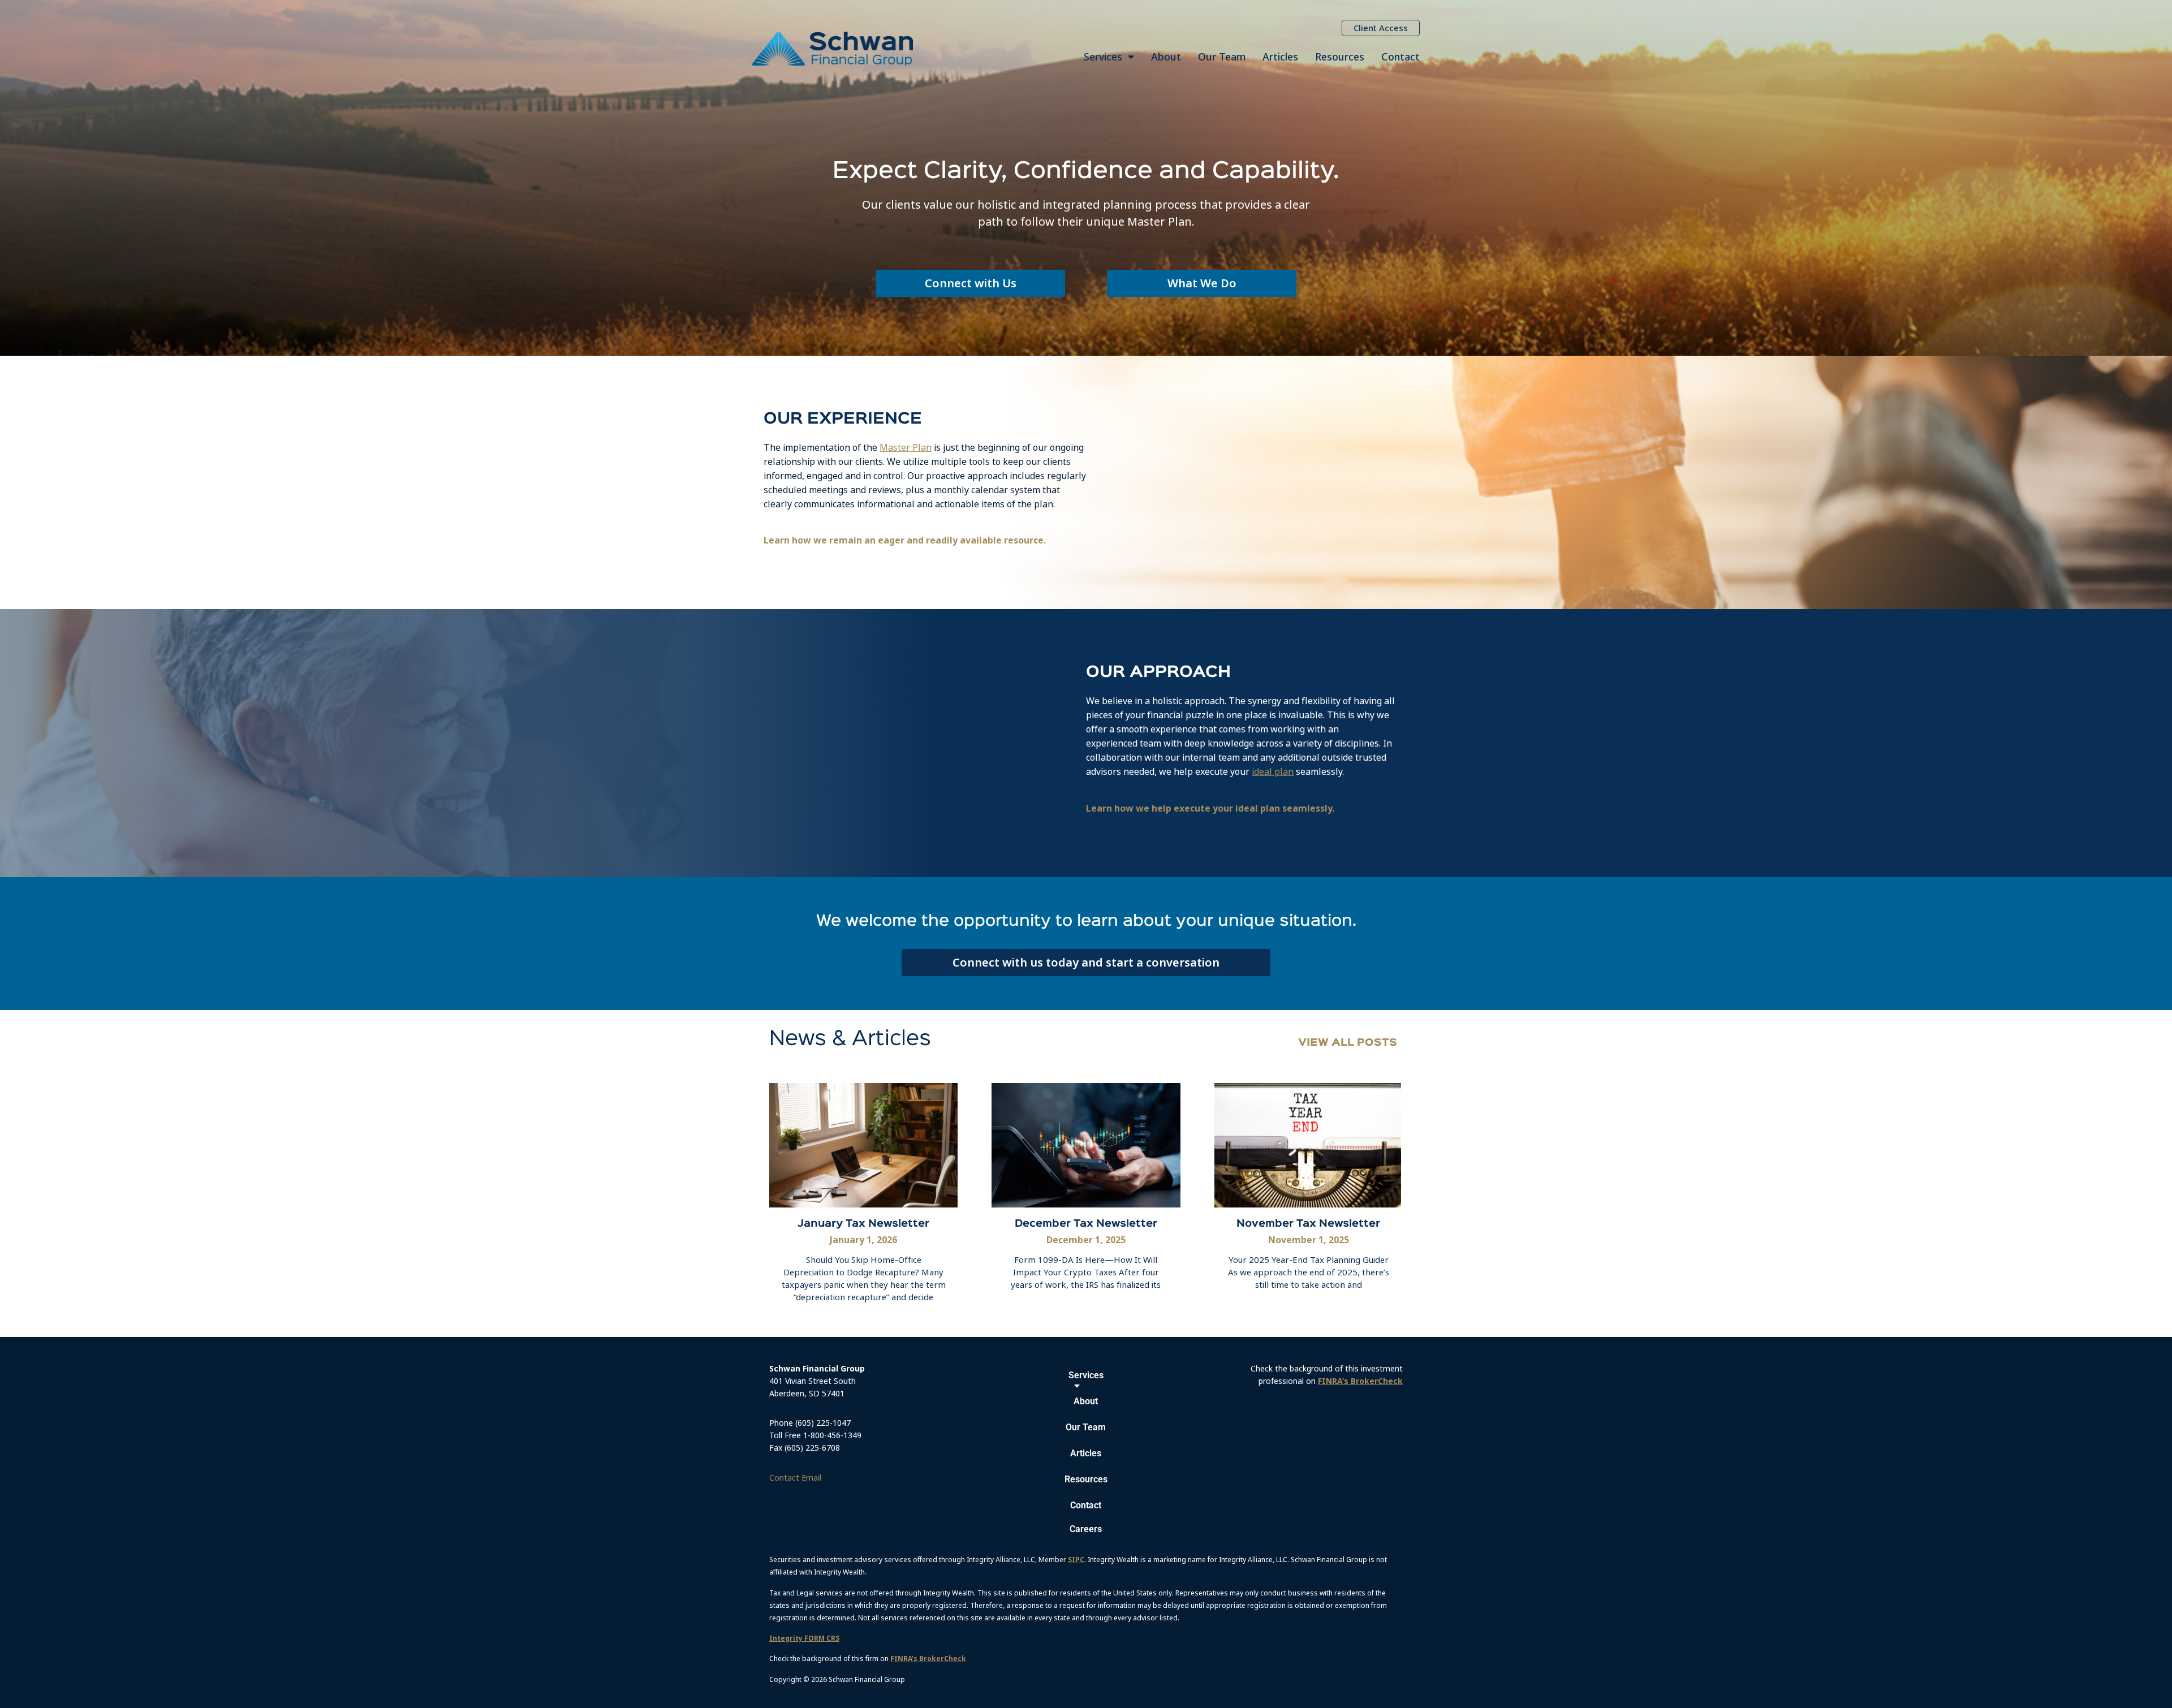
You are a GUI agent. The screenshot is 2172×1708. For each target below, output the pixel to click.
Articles (1280, 57)
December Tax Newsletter (1086, 1224)
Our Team (1222, 57)
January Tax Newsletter (863, 1224)
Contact (1400, 57)
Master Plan (906, 447)
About (1166, 57)
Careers (1086, 1529)
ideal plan (1273, 771)
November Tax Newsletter (1308, 1224)
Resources (1340, 57)
